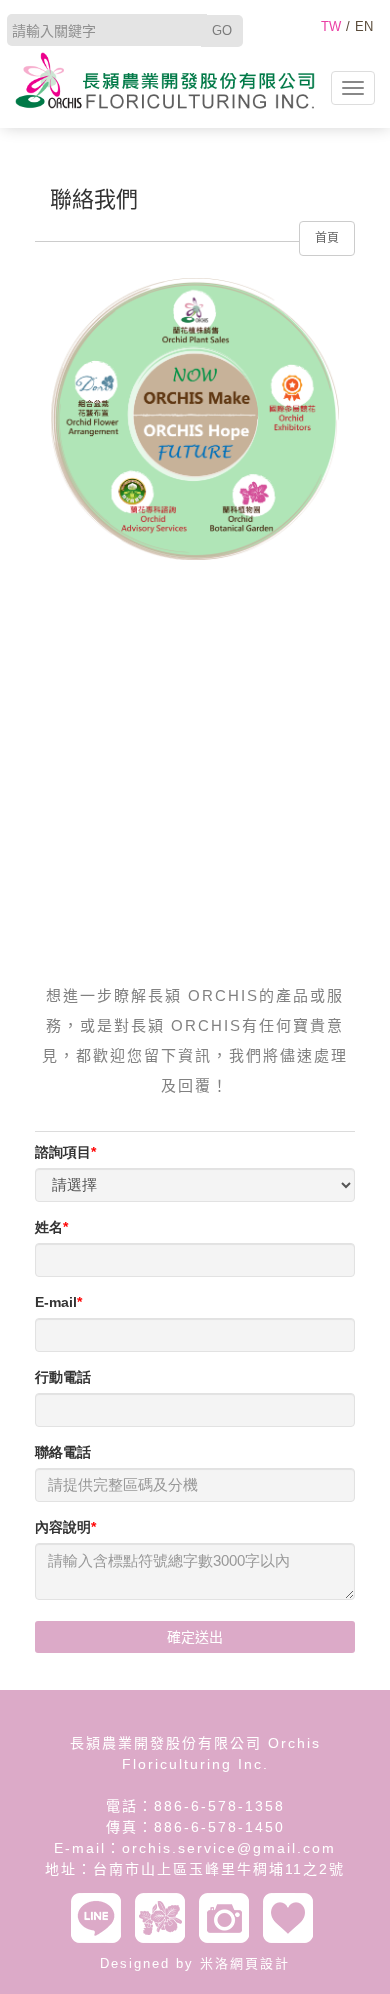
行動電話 (63, 1377)
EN (364, 26)
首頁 (327, 238)
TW (331, 26)
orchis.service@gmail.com (229, 1848)
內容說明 (63, 1527)
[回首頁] (165, 80)
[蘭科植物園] (165, 1918)
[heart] (293, 1918)
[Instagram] (229, 1918)
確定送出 (195, 1637)
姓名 (49, 1227)
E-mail (56, 1302)
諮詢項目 (63, 1152)
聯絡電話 (63, 1452)
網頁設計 (260, 1963)
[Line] (101, 1918)
